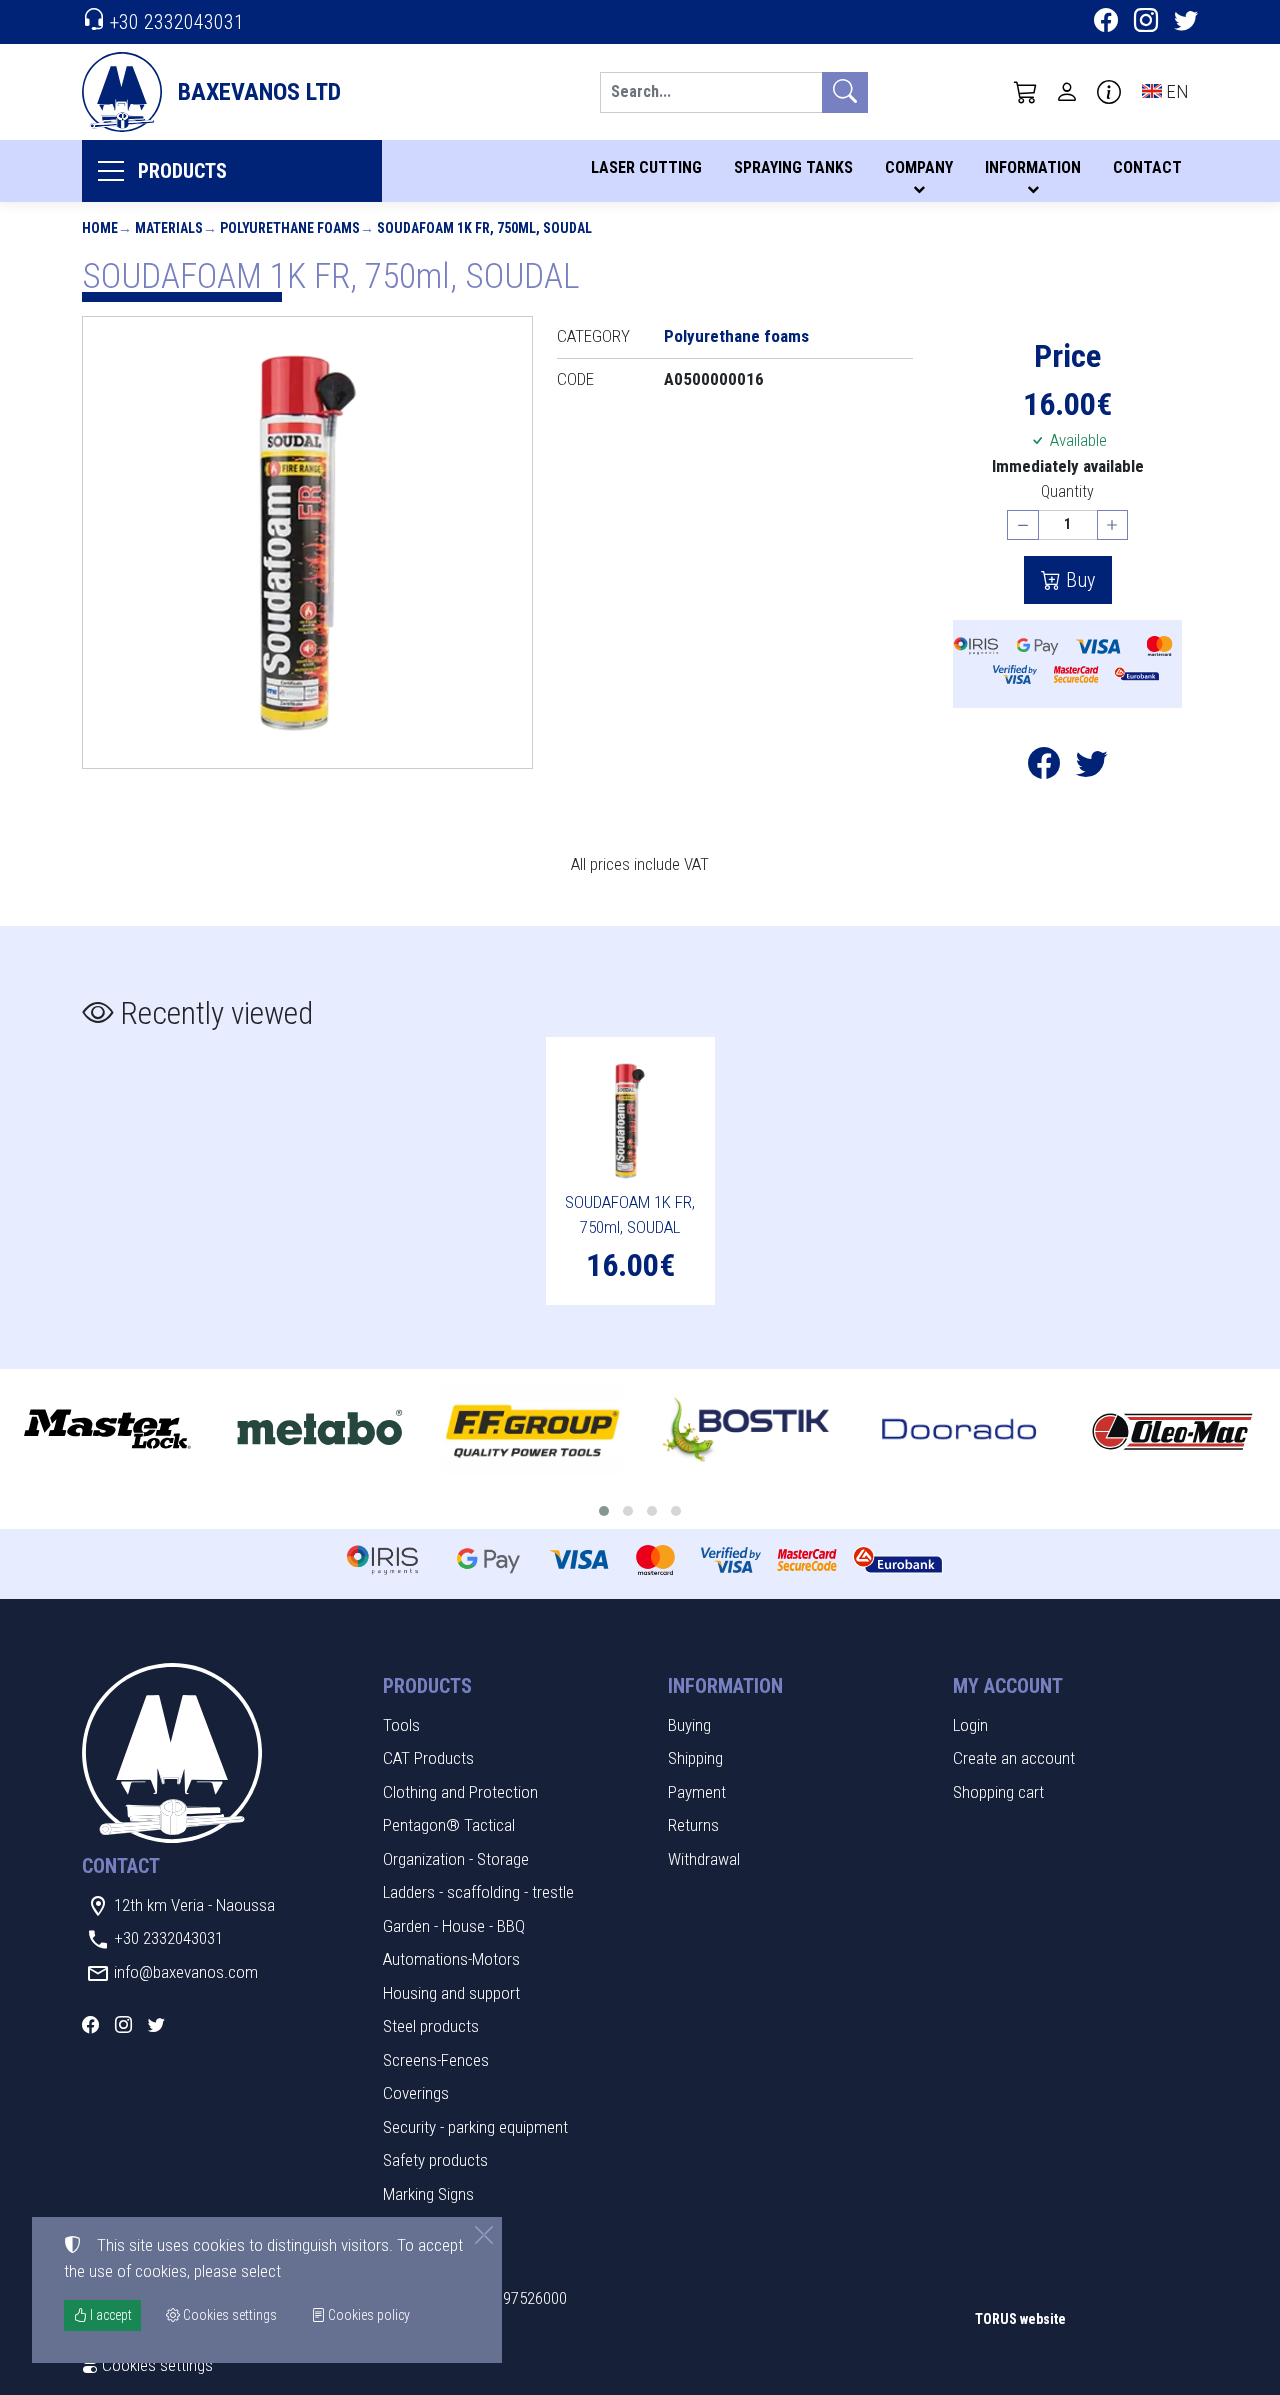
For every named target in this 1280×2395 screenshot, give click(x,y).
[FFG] (532, 1430)
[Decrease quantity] (1023, 525)
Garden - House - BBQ (454, 1926)
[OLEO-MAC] (1172, 1430)
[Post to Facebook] (1044, 769)
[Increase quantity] (1113, 525)
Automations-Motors (451, 1959)
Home (100, 228)
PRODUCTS (182, 171)
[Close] (484, 2235)
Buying (689, 1725)
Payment (697, 1792)
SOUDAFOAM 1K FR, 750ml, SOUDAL (484, 228)
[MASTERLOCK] (106, 1430)
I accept (109, 2315)
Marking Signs (428, 2194)
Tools (401, 1725)
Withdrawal (704, 1859)
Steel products (431, 2026)
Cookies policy (367, 2315)
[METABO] (319, 1430)
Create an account (1014, 1758)
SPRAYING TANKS (793, 167)
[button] (1026, 92)
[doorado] (959, 1430)
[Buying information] (1109, 92)
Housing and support (451, 1993)
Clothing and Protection (460, 1792)
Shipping (695, 1758)
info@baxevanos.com (186, 1972)
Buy (1078, 580)
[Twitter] (1186, 23)
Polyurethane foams (290, 228)
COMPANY (919, 167)
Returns (693, 1825)
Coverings (416, 2093)
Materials (169, 228)
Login (970, 1725)
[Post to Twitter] (1092, 769)
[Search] (845, 92)
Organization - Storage (456, 1859)
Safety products (435, 2160)
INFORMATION (1033, 167)
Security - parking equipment (475, 2127)
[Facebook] (1106, 23)
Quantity (1067, 491)
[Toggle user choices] (1067, 92)
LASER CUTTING (646, 167)
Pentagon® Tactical (449, 1825)
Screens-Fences (436, 2060)
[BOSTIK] (746, 1430)
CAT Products (428, 1758)
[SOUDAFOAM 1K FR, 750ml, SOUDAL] (307, 542)
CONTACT (1147, 167)
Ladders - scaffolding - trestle (478, 1892)
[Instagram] (1146, 23)
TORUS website (1020, 2319)
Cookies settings (155, 2365)
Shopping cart (998, 1792)
